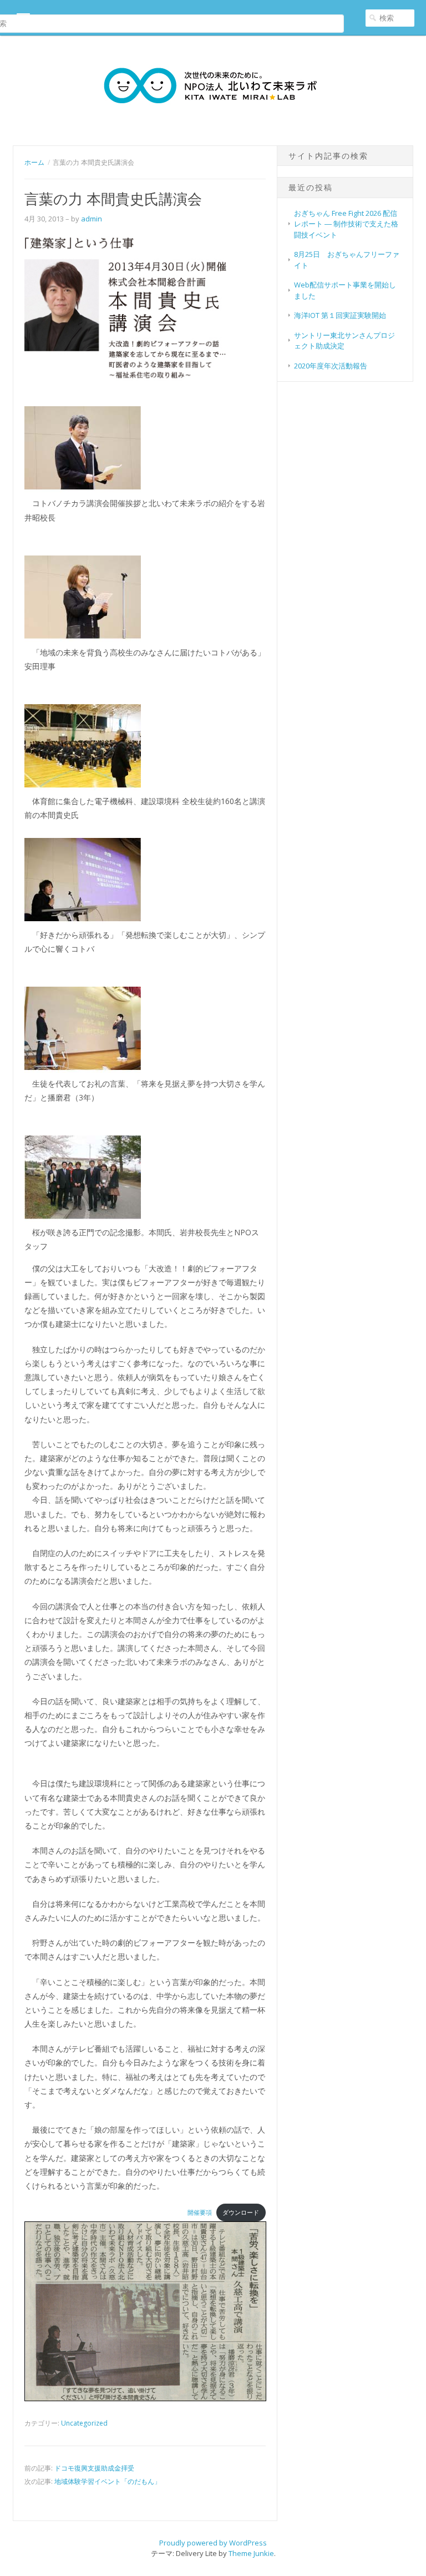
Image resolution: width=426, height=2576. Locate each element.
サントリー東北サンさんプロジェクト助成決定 (344, 341)
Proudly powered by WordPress (213, 2543)
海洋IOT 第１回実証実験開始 (340, 315)
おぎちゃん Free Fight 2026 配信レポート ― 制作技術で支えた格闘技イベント (346, 224)
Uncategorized (84, 2423)
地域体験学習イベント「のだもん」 (108, 2481)
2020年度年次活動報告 (331, 366)
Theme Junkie (251, 2553)
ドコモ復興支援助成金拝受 (94, 2468)
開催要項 (200, 2212)
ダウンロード (241, 2212)
